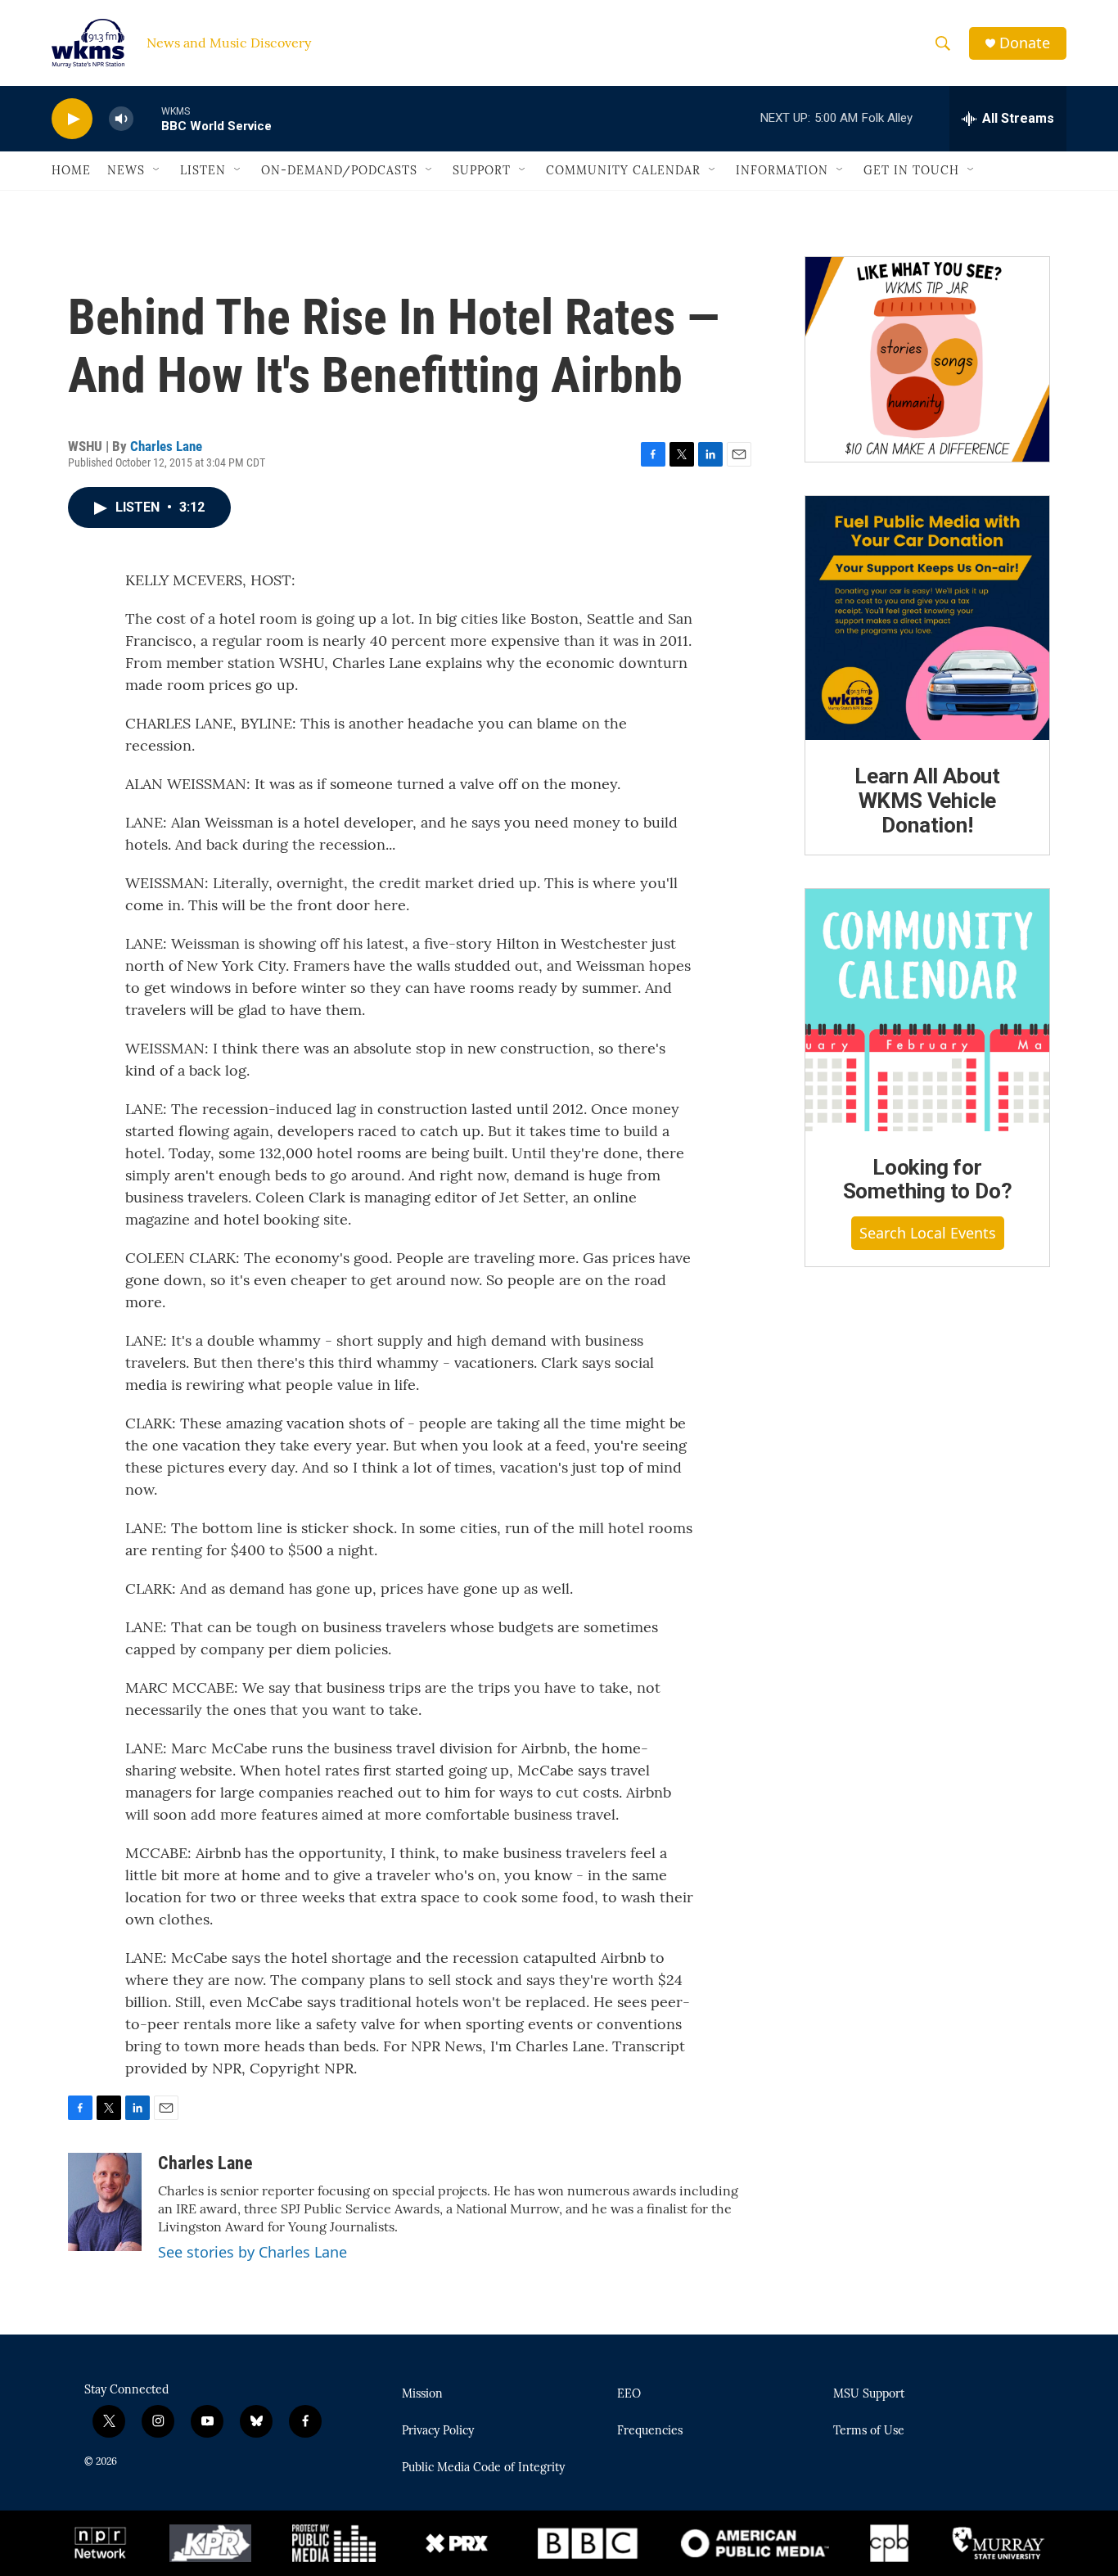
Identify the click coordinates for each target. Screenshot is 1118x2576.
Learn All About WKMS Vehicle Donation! (927, 801)
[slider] (147, 118)
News (126, 170)
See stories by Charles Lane (252, 2252)
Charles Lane (166, 446)
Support (482, 170)
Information (782, 170)
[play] (72, 119)
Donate (1025, 43)
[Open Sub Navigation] (157, 170)
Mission (422, 2394)
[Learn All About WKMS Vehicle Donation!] (927, 618)
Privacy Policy (438, 2431)
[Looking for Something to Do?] (927, 1010)
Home (71, 170)
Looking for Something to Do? (928, 1180)
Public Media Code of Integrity (483, 2468)
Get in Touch (911, 170)
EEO (629, 2394)
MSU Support (869, 2394)
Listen (203, 170)
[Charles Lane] (105, 2202)
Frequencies (650, 2431)
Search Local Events (928, 1233)
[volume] (121, 119)
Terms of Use (869, 2431)
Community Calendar (623, 170)
